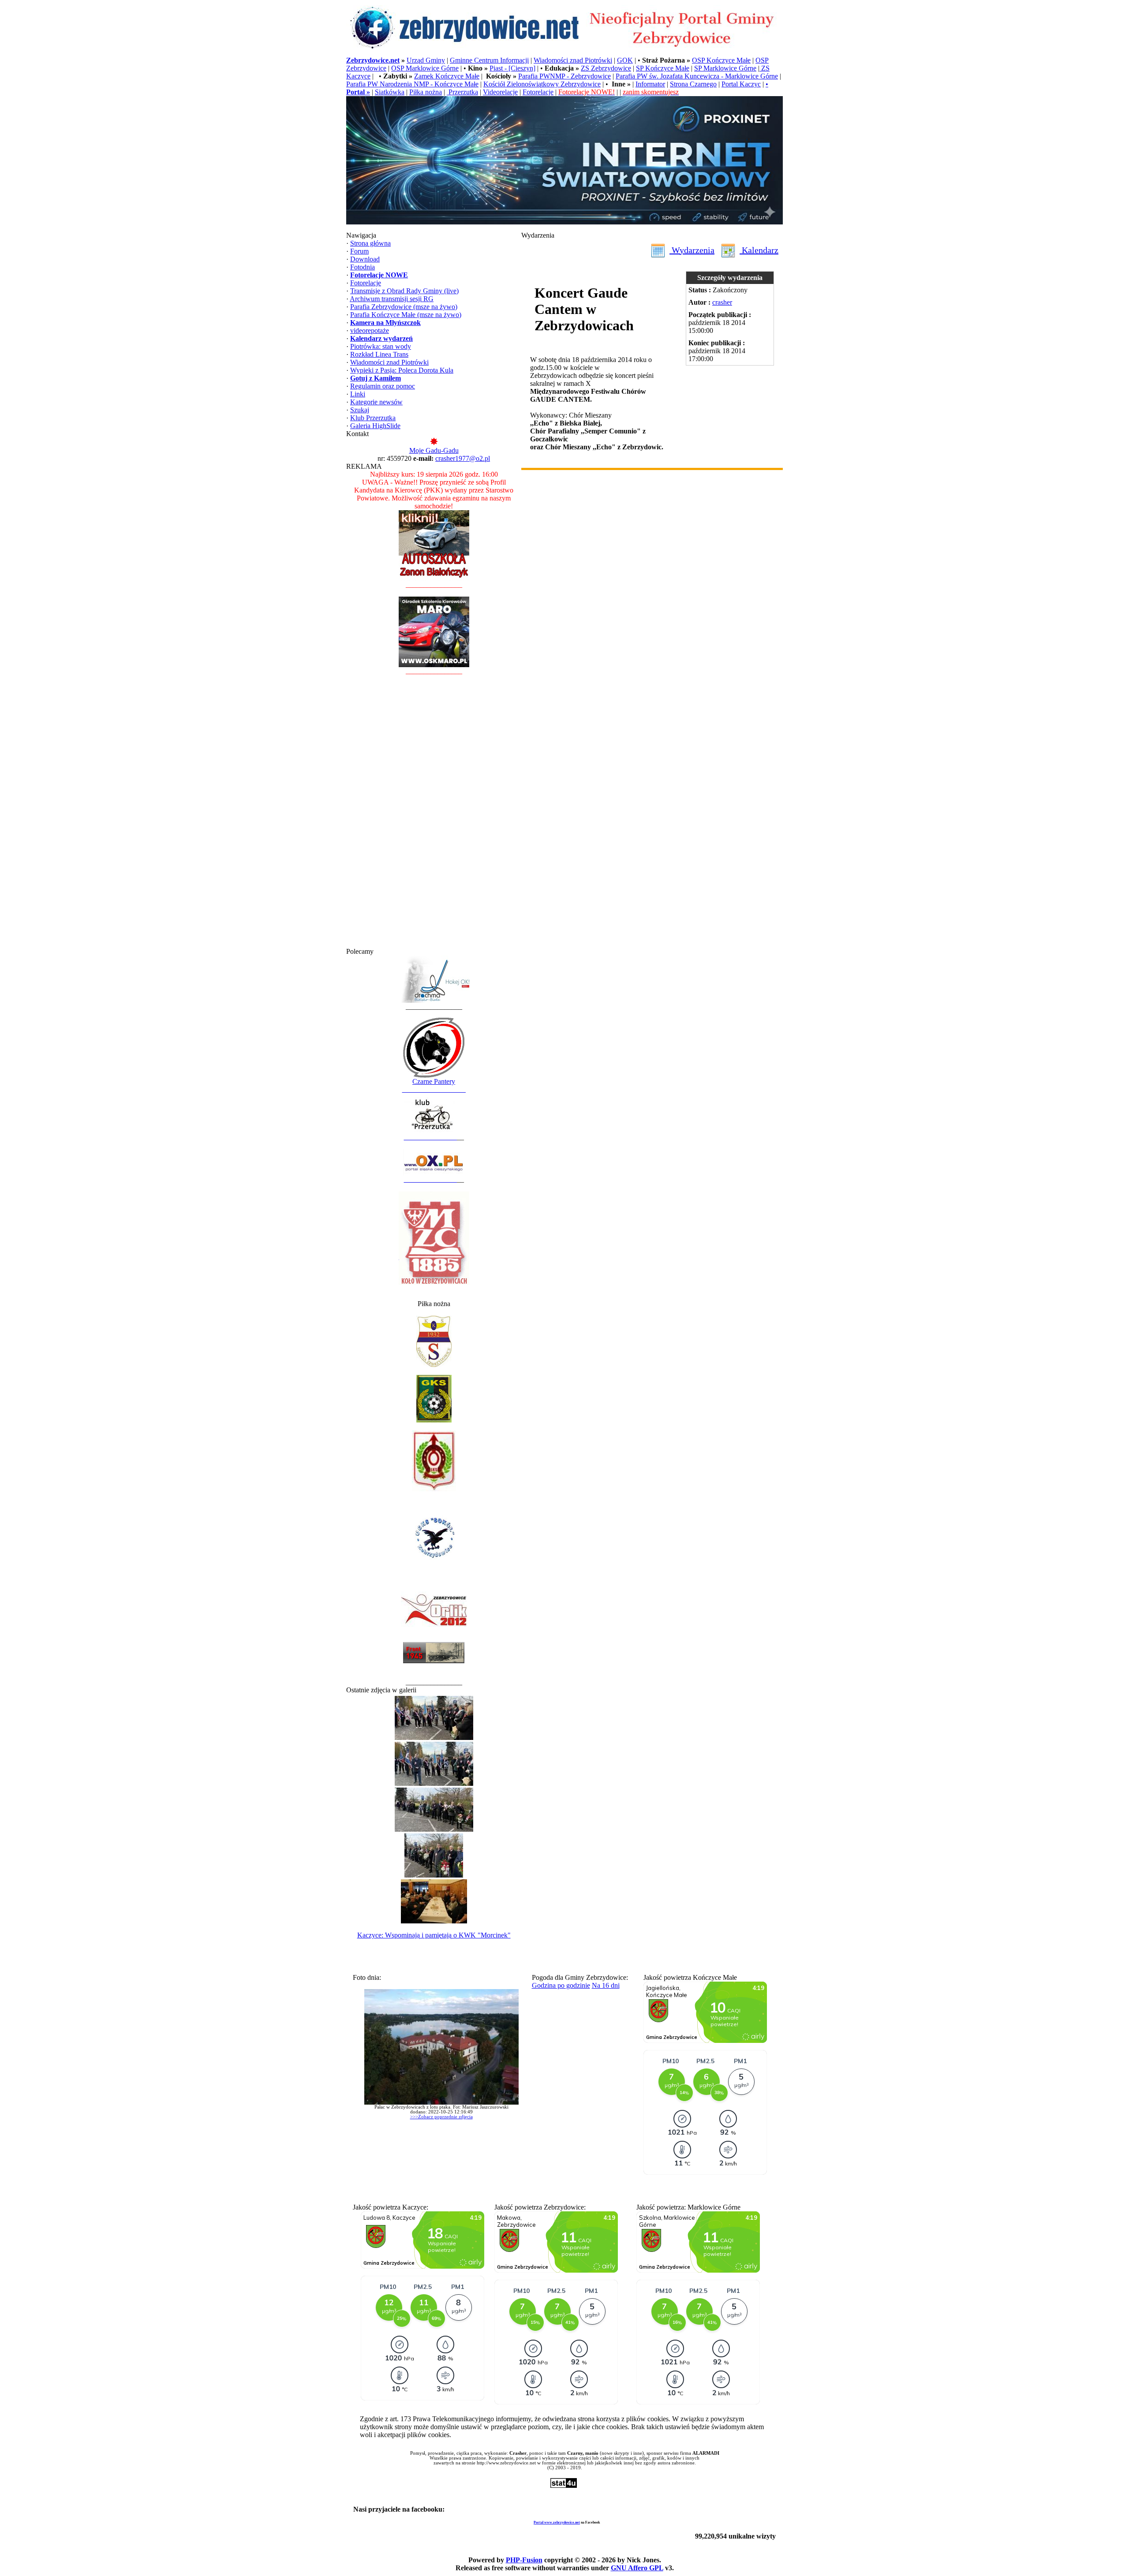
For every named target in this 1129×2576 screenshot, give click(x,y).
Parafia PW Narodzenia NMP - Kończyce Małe (412, 84)
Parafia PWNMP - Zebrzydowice (564, 76)
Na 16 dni (606, 1985)
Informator (650, 84)
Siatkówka (390, 92)
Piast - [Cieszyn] (512, 68)
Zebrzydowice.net (373, 60)
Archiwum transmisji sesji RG (392, 299)
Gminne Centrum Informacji (489, 60)
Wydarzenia (692, 250)
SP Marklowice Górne (725, 68)
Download (365, 259)
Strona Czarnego (693, 84)
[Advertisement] (434, 815)
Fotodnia (363, 267)
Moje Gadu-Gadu (434, 450)
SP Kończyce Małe (663, 68)
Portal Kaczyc (741, 84)
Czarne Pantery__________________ (434, 1085)
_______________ (430, 1137)
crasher (722, 302)
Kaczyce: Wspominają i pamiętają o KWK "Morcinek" (434, 1935)
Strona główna (370, 243)
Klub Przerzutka (373, 418)
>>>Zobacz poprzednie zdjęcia (441, 2117)
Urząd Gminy (426, 60)
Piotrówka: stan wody (381, 346)
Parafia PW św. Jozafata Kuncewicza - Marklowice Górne (697, 76)
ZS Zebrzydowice (606, 68)
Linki (358, 394)
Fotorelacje (538, 92)
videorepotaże (370, 330)
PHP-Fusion (524, 2560)
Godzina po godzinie (561, 1985)
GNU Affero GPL (637, 2568)
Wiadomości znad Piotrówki (573, 60)
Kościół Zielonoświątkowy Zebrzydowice (542, 84)
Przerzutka (462, 92)
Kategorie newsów (376, 402)
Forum (359, 251)
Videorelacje (500, 92)
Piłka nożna (426, 92)
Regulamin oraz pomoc (383, 386)
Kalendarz (759, 250)
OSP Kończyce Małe (721, 60)
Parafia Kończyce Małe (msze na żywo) (406, 315)
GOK (625, 60)
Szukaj (360, 410)
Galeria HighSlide (375, 426)
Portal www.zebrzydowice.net (557, 2522)
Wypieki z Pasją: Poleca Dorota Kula (402, 370)
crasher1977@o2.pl (463, 458)
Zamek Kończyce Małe (447, 76)
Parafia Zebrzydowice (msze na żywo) (404, 307)
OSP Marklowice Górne (425, 68)
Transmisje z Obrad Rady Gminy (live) (404, 291)
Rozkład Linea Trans (379, 354)
